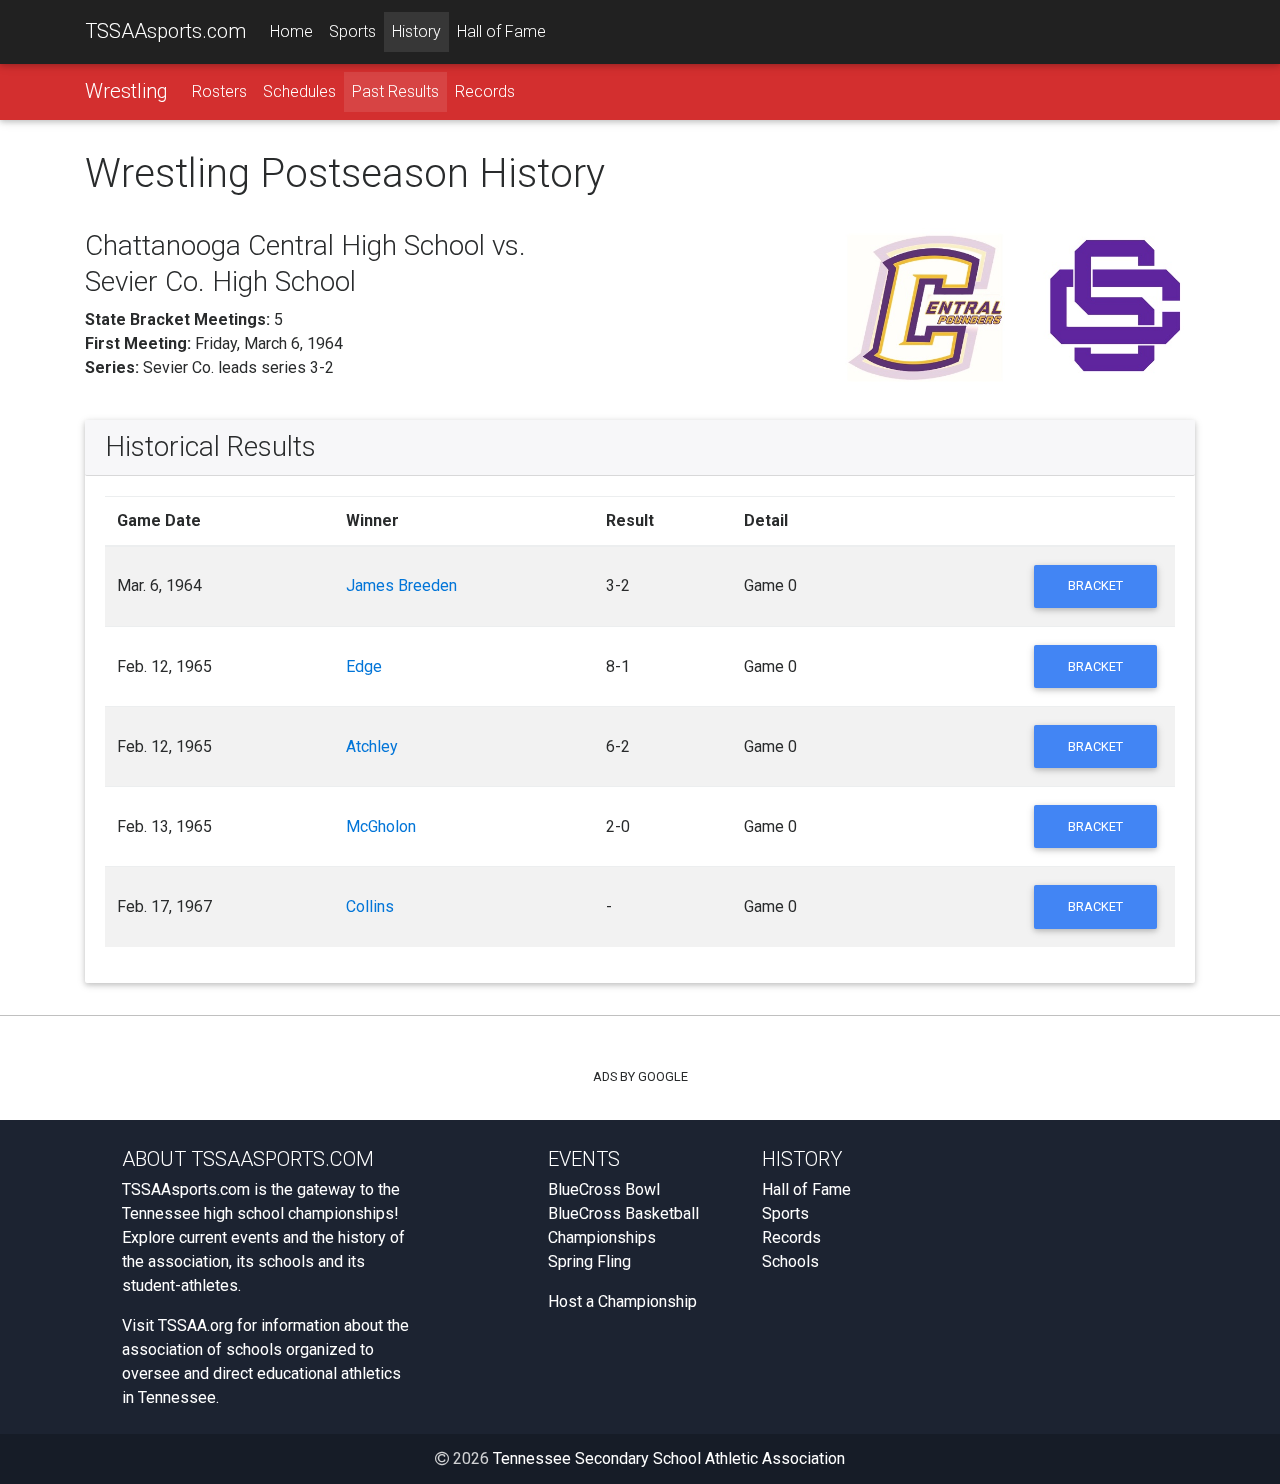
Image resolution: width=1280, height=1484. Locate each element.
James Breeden (401, 585)
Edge (364, 666)
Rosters (219, 91)
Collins (370, 906)
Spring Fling (589, 1261)
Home (291, 31)
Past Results (395, 91)
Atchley (372, 746)
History (416, 31)
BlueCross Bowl (604, 1189)
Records (485, 91)
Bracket (1095, 585)
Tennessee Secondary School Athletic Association (669, 1458)
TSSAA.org (195, 1325)
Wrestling (126, 91)
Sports (352, 31)
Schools (790, 1261)
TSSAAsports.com (165, 31)
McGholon (381, 826)
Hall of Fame (501, 31)
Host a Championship (622, 1301)
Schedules (299, 91)
